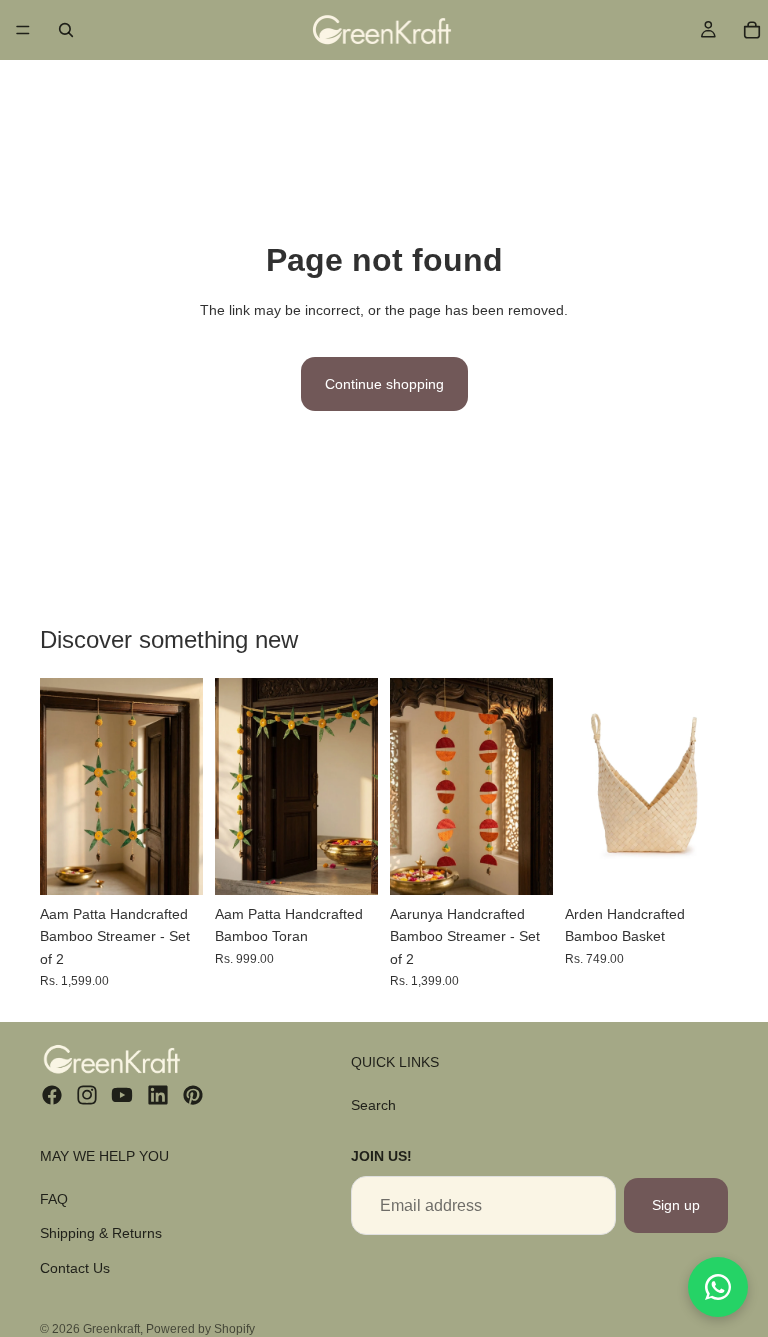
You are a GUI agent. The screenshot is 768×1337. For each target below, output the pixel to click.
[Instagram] (87, 1095)
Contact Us (75, 1268)
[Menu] (23, 30)
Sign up (676, 1205)
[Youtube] (122, 1095)
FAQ (54, 1199)
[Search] (66, 30)
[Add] (172, 864)
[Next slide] (181, 786)
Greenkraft (111, 1329)
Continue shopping (384, 384)
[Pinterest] (193, 1095)
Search (373, 1105)
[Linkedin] (158, 1095)
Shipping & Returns (101, 1233)
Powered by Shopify (200, 1329)
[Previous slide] (62, 786)
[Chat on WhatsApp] (718, 1287)
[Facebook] (52, 1095)
